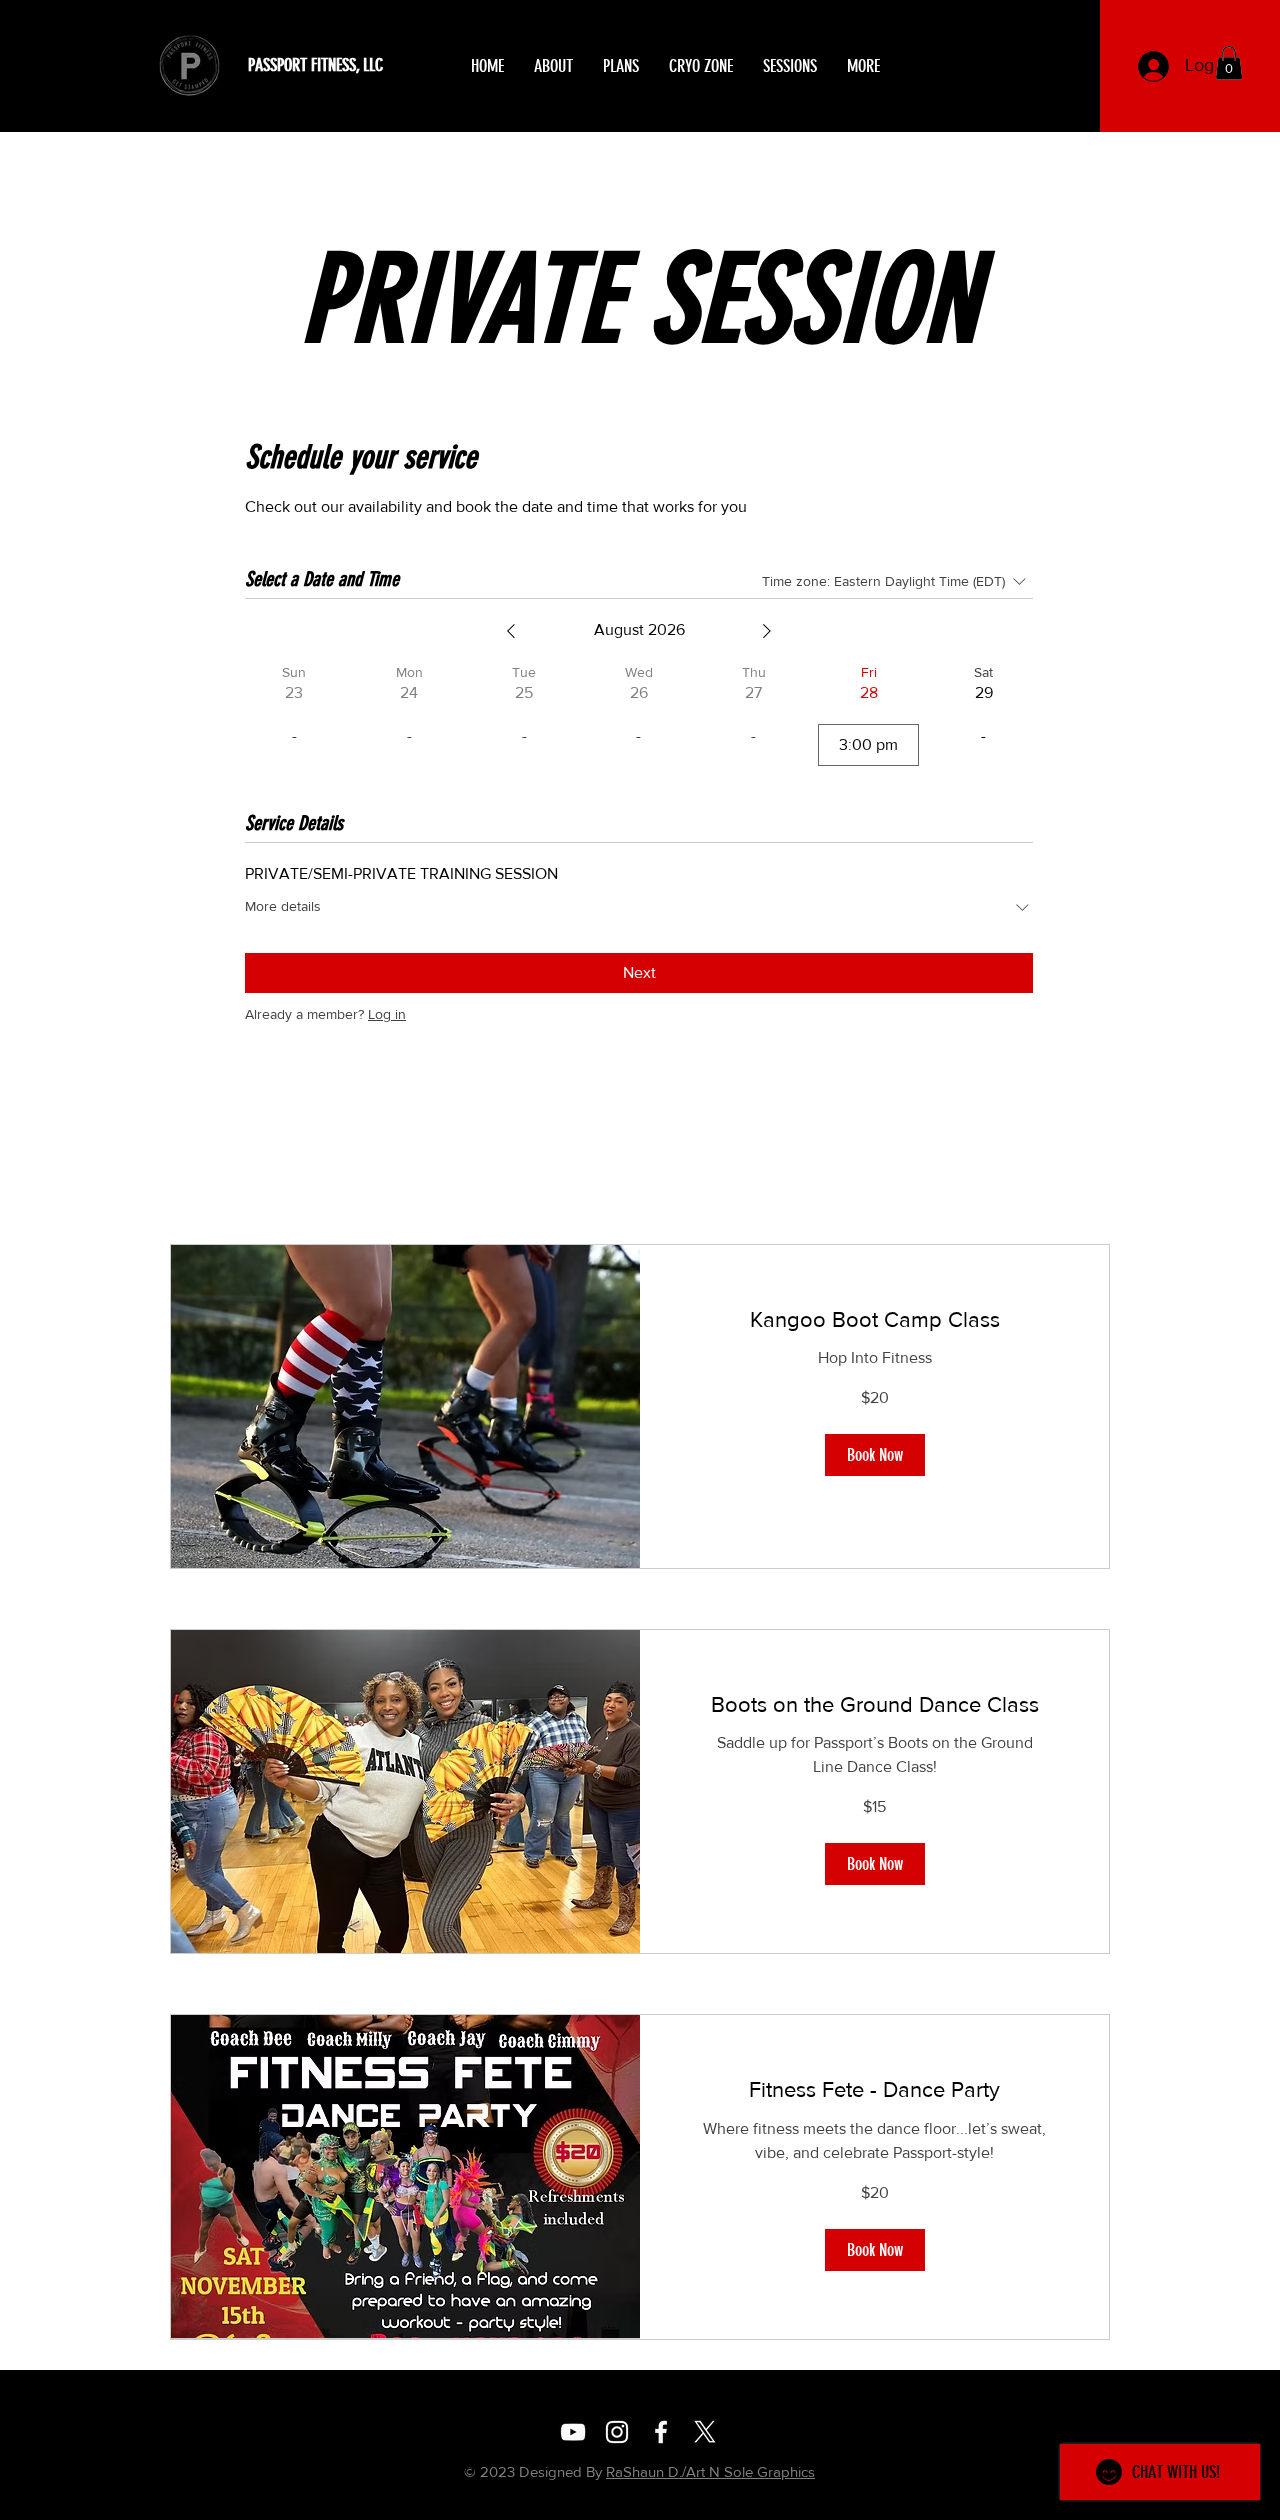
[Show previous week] (511, 631)
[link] (874, 1319)
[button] (1229, 62)
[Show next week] (767, 631)
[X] (705, 2432)
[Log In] (1153, 66)
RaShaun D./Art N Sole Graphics (710, 2471)
